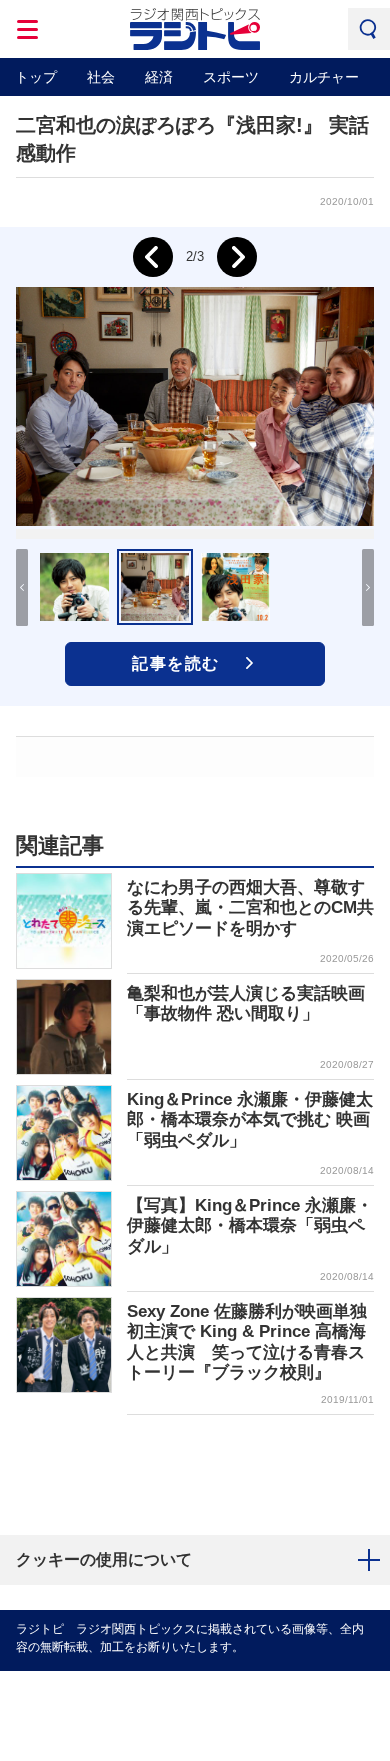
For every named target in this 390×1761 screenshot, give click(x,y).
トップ (36, 77)
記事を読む (176, 663)
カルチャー (324, 77)
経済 (159, 77)
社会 (101, 77)
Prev (153, 257)
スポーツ (231, 77)
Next (237, 257)
